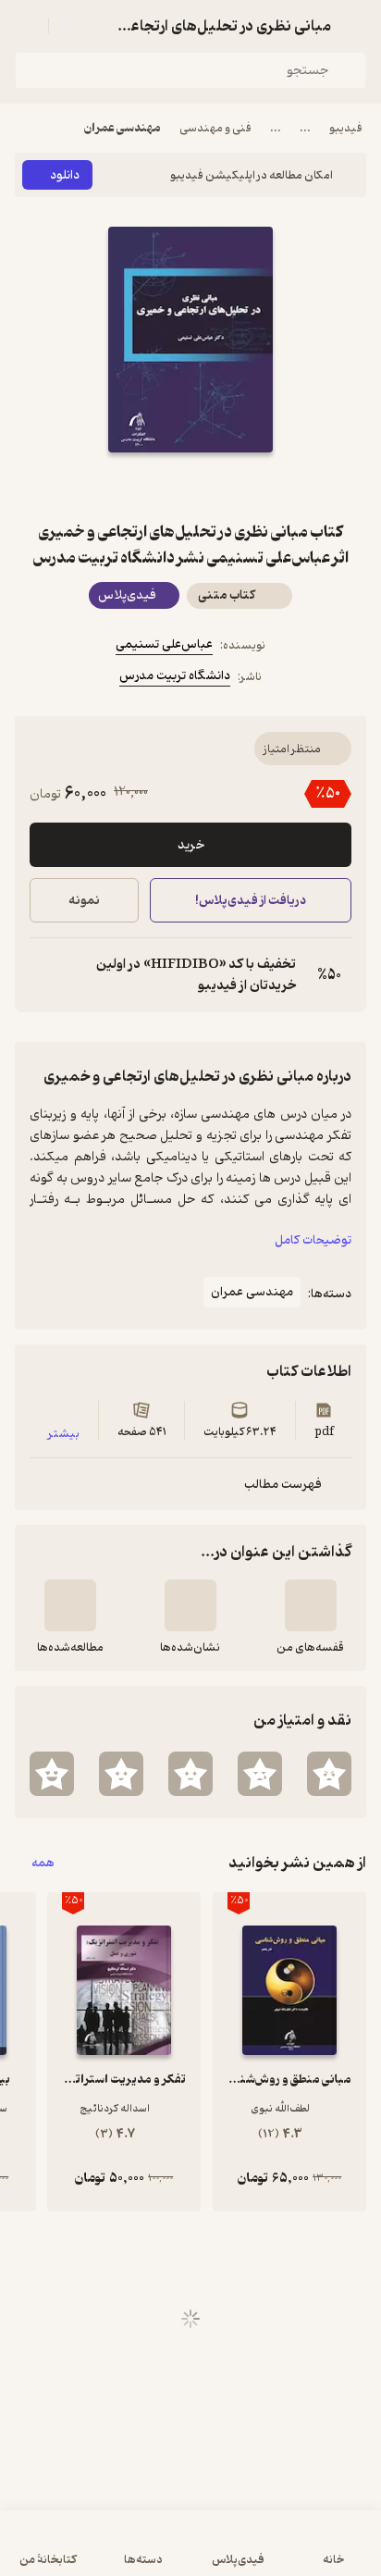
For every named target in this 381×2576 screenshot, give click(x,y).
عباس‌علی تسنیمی (164, 644)
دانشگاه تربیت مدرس (175, 676)
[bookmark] (235, 486)
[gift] (190, 486)
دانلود (65, 175)
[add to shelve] (311, 1605)
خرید (191, 845)
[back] (355, 26)
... (305, 128)
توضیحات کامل (313, 1240)
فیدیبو (346, 128)
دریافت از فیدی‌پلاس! (251, 901)
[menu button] (26, 26)
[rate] (329, 1774)
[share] (146, 486)
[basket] (71, 26)
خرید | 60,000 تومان (100, 2552)
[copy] (44, 975)
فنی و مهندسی (215, 128)
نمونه (84, 901)
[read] (70, 1605)
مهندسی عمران (123, 128)
